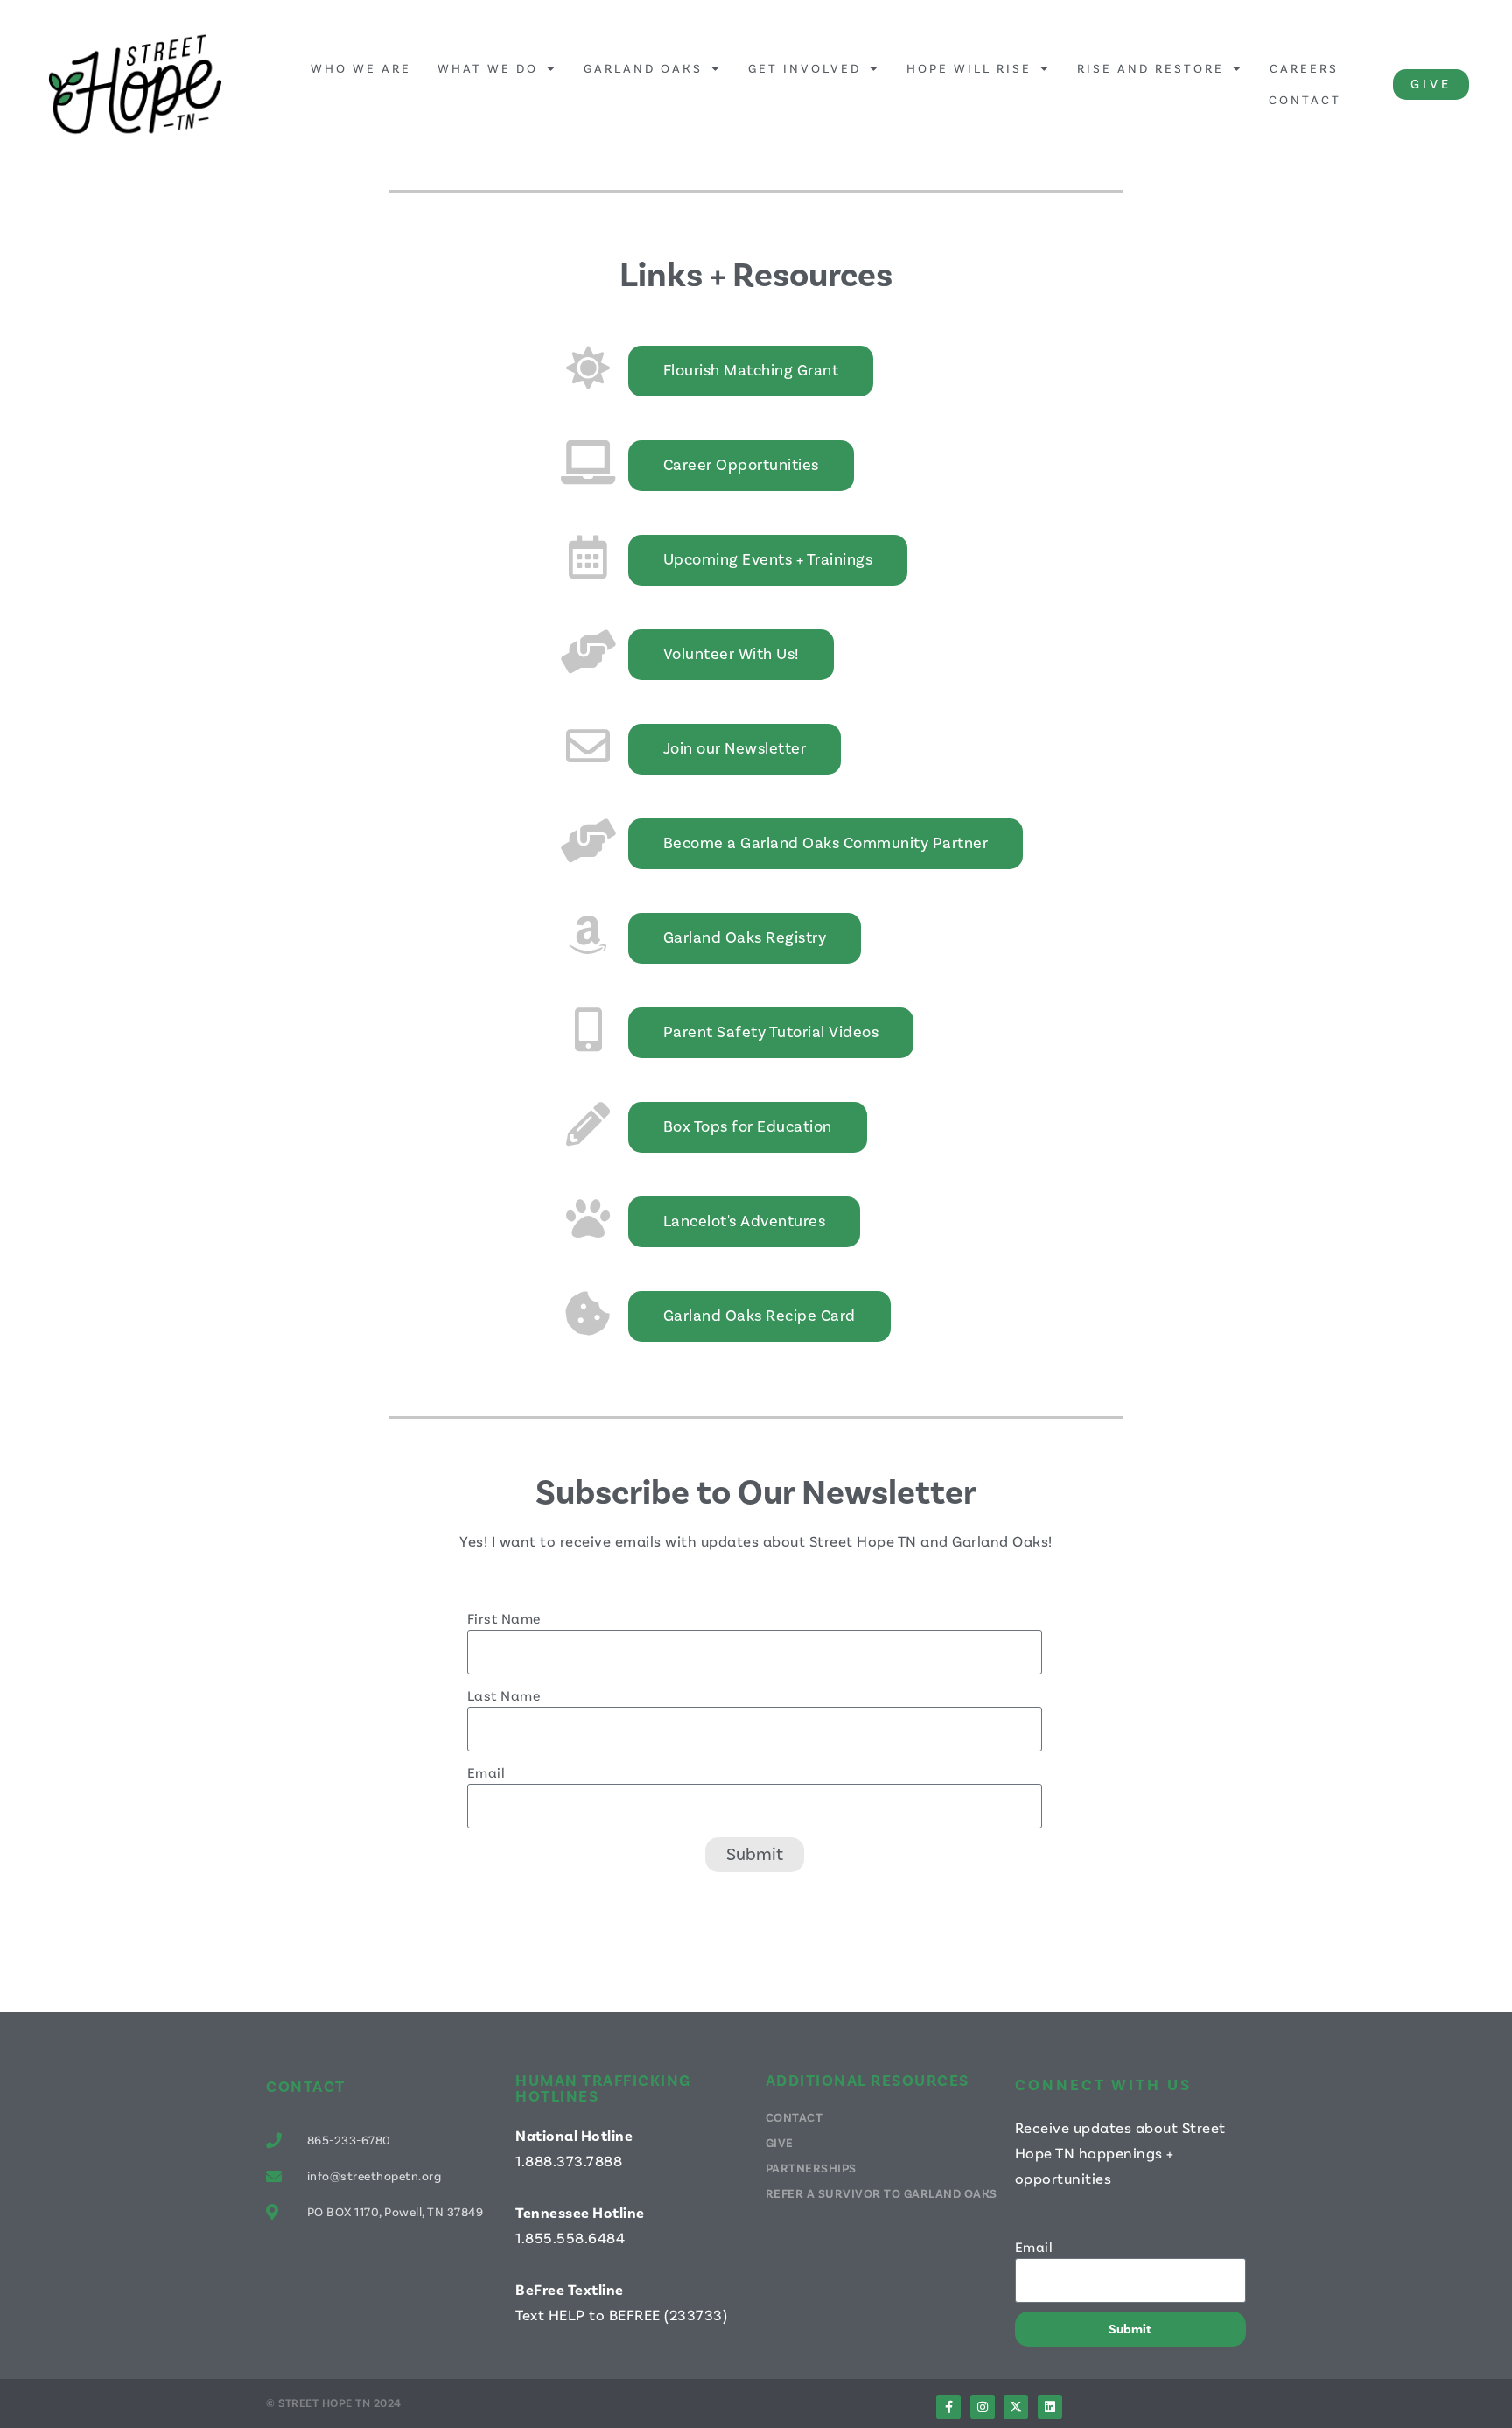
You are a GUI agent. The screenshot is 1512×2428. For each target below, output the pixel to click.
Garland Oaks (643, 68)
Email (486, 1772)
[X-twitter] (1016, 2407)
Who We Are (361, 68)
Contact (1305, 99)
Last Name (504, 1695)
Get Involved (805, 68)
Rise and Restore (1151, 68)
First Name (504, 1618)
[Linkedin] (1050, 2407)
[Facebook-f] (948, 2407)
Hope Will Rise (969, 68)
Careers (1304, 68)
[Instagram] (983, 2407)
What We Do (488, 68)
